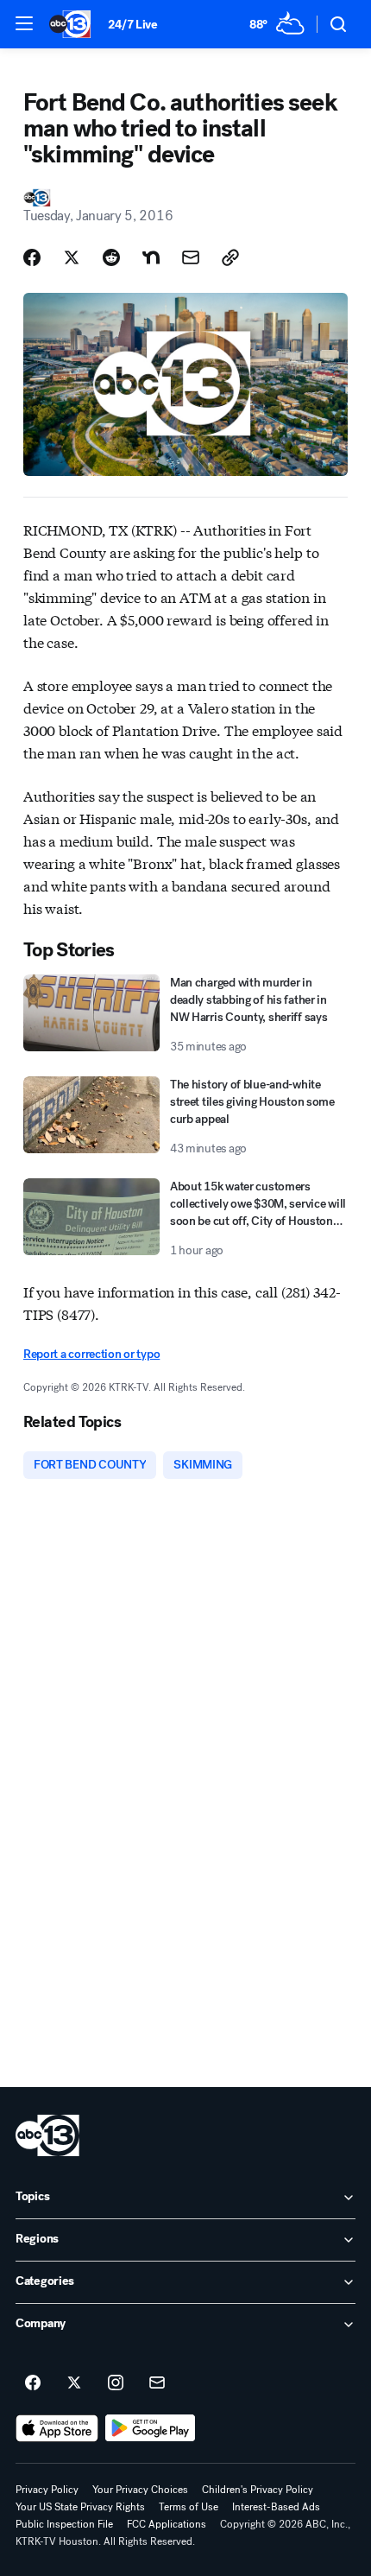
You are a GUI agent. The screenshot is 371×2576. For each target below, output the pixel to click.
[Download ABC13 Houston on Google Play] (151, 2428)
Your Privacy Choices (140, 2490)
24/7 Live (132, 25)
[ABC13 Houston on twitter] (74, 2383)
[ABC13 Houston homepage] (70, 24)
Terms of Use (189, 2507)
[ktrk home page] (47, 2135)
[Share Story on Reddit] (111, 257)
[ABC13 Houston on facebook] (33, 2383)
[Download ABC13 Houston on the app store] (57, 2428)
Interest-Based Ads (276, 2507)
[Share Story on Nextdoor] (151, 257)
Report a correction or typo (91, 1354)
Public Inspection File (64, 2524)
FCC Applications (167, 2524)
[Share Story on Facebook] (32, 257)
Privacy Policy (47, 2490)
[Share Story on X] (72, 257)
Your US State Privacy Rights (80, 2507)
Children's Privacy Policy (258, 2490)
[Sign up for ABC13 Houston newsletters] (157, 2383)
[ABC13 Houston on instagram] (116, 2383)
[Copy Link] (230, 257)
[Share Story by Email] (191, 257)
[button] (24, 23)
